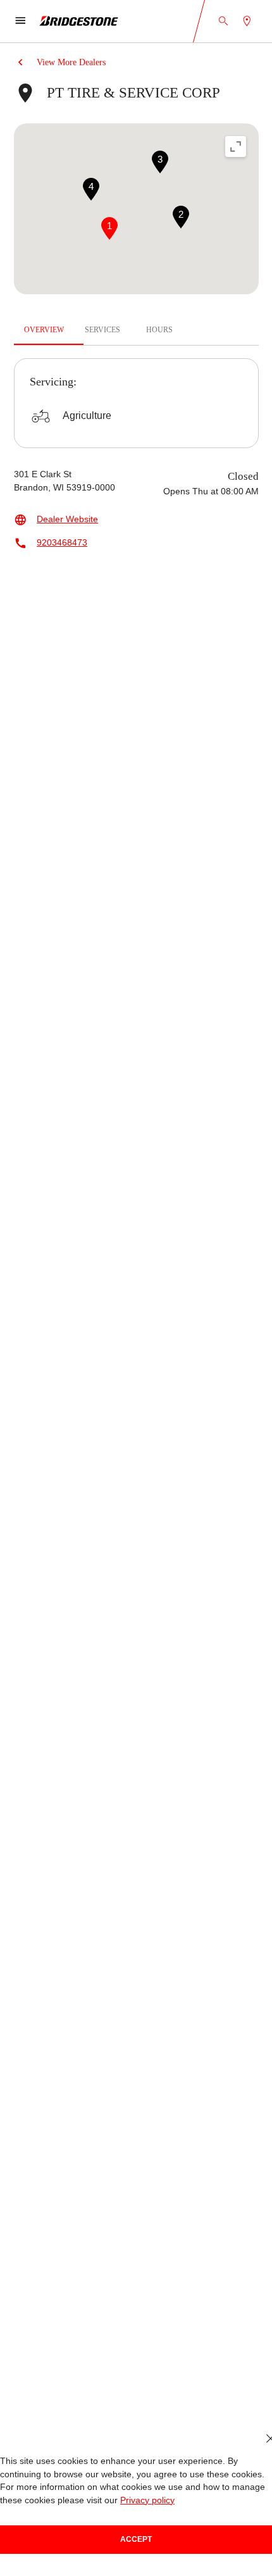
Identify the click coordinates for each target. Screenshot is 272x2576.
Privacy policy (147, 2500)
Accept (136, 2539)
